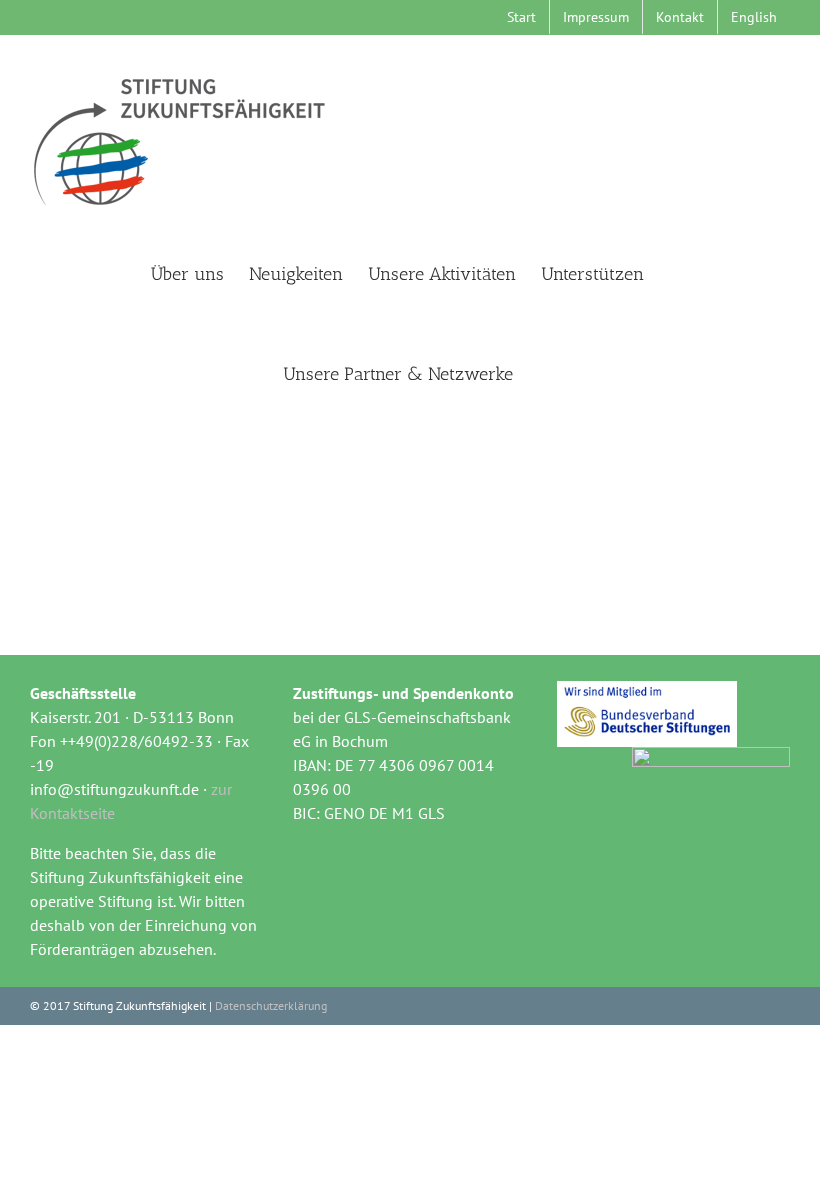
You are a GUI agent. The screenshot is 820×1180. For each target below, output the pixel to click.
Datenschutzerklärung (271, 1005)
